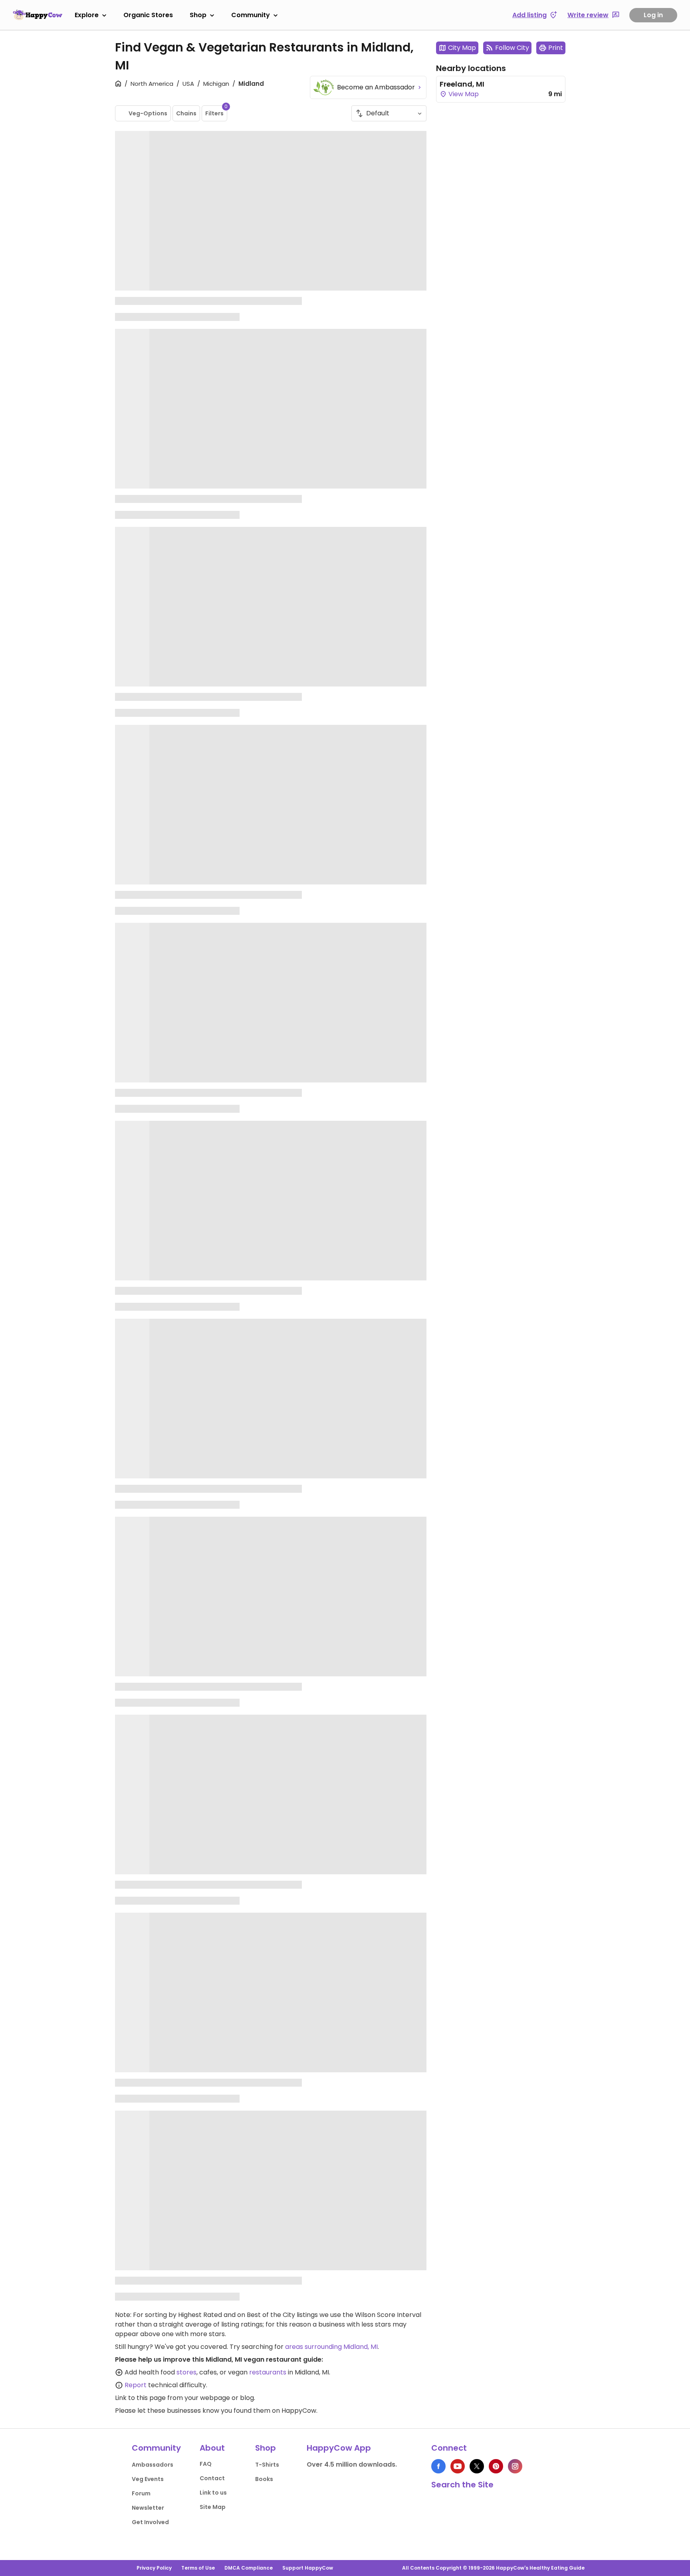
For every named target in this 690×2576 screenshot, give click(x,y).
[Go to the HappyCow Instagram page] (515, 2466)
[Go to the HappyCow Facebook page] (438, 2466)
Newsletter (148, 2508)
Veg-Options (148, 113)
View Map (463, 94)
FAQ (206, 2464)
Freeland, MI (462, 84)
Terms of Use (198, 2568)
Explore (87, 15)
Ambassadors (153, 2465)
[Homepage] (38, 15)
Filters (216, 111)
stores (186, 2372)
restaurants (268, 2372)
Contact (212, 2478)
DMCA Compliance (249, 2568)
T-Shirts (267, 2465)
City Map (462, 48)
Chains (186, 113)
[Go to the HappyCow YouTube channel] (458, 2466)
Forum (141, 2493)
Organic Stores (148, 15)
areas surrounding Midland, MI (331, 2347)
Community (251, 15)
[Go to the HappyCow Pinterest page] (496, 2466)
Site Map (213, 2507)
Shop (198, 15)
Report (136, 2385)
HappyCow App (339, 2448)
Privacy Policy (154, 2568)
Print (556, 48)
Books (264, 2479)
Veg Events (148, 2479)
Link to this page (140, 2398)
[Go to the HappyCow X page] (477, 2466)
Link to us (213, 2493)
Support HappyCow (308, 2568)
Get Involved (150, 2522)
